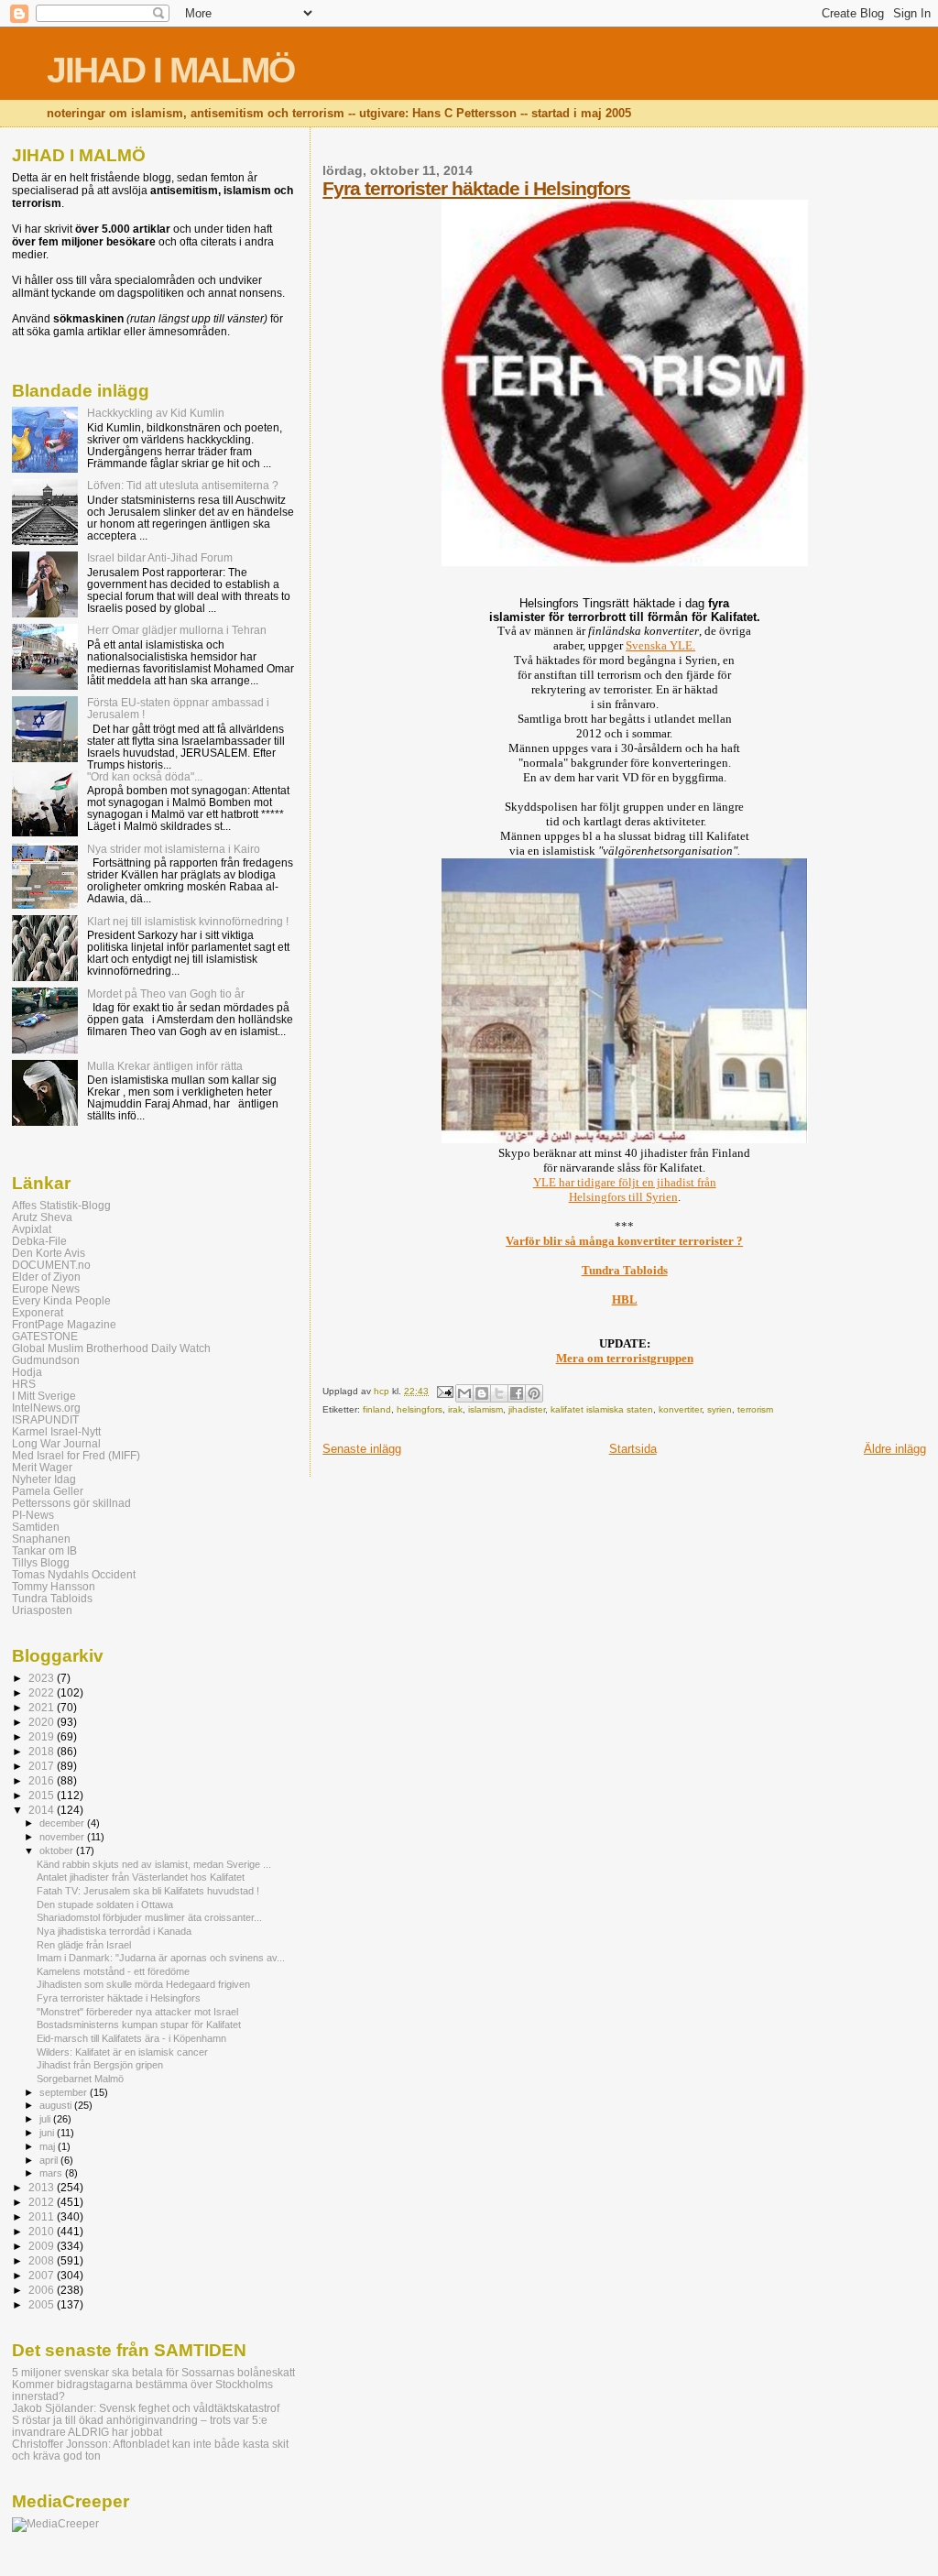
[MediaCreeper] (55, 2524)
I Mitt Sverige (44, 1396)
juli (46, 2119)
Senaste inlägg (362, 1449)
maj (49, 2146)
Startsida (633, 1449)
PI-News (33, 1515)
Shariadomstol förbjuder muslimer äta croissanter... (149, 1917)
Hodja (27, 1372)
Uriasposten (42, 1610)
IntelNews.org (46, 1408)
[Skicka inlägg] (443, 1391)
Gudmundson (46, 1360)
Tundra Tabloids (625, 1270)
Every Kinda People (61, 1300)
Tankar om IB (44, 1550)
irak (455, 1409)
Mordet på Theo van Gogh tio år (166, 993)
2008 (43, 2260)
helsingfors (420, 1409)
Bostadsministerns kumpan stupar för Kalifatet (139, 2025)
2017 (43, 1766)
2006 (43, 2290)
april (50, 2160)
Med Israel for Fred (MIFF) (76, 1455)
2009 (43, 2246)
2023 (43, 1678)
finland (377, 1409)
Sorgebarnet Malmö (80, 2079)
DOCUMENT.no (51, 1265)
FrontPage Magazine (64, 1324)
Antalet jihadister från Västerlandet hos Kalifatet (141, 1877)
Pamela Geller (48, 1491)
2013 (43, 2187)
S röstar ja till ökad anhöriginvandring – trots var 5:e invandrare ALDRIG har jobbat (140, 2426)
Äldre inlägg (895, 1449)
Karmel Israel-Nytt (56, 1431)
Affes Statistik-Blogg (61, 1205)
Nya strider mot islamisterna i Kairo (174, 849)
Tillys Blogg (41, 1562)
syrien (720, 1409)
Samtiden (36, 1527)
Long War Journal (56, 1443)
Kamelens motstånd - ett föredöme (113, 1971)
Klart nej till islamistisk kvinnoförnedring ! (188, 921)
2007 (43, 2275)
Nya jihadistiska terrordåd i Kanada (114, 1931)
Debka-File (39, 1241)
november (63, 1837)
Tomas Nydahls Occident (74, 1574)
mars (52, 2173)
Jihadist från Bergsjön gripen (100, 2065)
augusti (57, 2105)
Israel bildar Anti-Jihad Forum (160, 557)
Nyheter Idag (44, 1479)
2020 (43, 1722)
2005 (43, 2304)
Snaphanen (41, 1539)
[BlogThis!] (482, 1393)
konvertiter (680, 1409)
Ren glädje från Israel (84, 1945)
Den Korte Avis (49, 1253)
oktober (58, 1850)
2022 (43, 1692)
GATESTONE (45, 1336)
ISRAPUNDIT (45, 1419)
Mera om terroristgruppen (625, 1358)
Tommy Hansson (54, 1586)
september (65, 2092)
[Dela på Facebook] (517, 1393)
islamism (485, 1409)
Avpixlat (32, 1229)
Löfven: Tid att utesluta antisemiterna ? (183, 485)
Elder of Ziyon (46, 1277)
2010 (43, 2231)
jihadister (527, 1409)
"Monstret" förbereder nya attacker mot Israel (137, 2012)
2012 (43, 2202)
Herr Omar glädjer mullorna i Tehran (177, 630)
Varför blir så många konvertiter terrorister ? (624, 1241)
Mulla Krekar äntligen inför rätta (165, 1066)
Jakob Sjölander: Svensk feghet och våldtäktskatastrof (146, 2408)
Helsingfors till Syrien (623, 1197)
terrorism (755, 1409)
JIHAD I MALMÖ (170, 70)
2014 (43, 1810)
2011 (43, 2216)
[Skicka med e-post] (464, 1393)
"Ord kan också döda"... (145, 776)
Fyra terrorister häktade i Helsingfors (476, 188)
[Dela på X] (499, 1393)
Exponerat (38, 1312)
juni (48, 2133)
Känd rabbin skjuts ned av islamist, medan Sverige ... (154, 1864)
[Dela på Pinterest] (534, 1393)
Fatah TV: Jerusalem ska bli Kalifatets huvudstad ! (148, 1891)
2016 (43, 1780)
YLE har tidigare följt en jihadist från (625, 1182)
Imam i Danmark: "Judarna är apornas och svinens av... (161, 1958)
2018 (43, 1751)
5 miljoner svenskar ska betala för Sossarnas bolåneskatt (153, 2372)
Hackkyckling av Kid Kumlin (156, 413)
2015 (43, 1795)
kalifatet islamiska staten (602, 1409)
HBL (625, 1299)
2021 (43, 1707)
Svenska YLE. (660, 645)
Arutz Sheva (42, 1217)
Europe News (46, 1288)
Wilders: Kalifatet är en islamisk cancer (122, 2052)
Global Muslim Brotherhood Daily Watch (111, 1348)
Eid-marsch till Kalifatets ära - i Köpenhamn (131, 2038)
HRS (24, 1384)
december (63, 1823)
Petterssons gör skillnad (71, 1503)
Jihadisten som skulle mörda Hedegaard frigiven (143, 1984)
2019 (43, 1736)
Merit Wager (42, 1467)
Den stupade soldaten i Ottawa (105, 1905)
